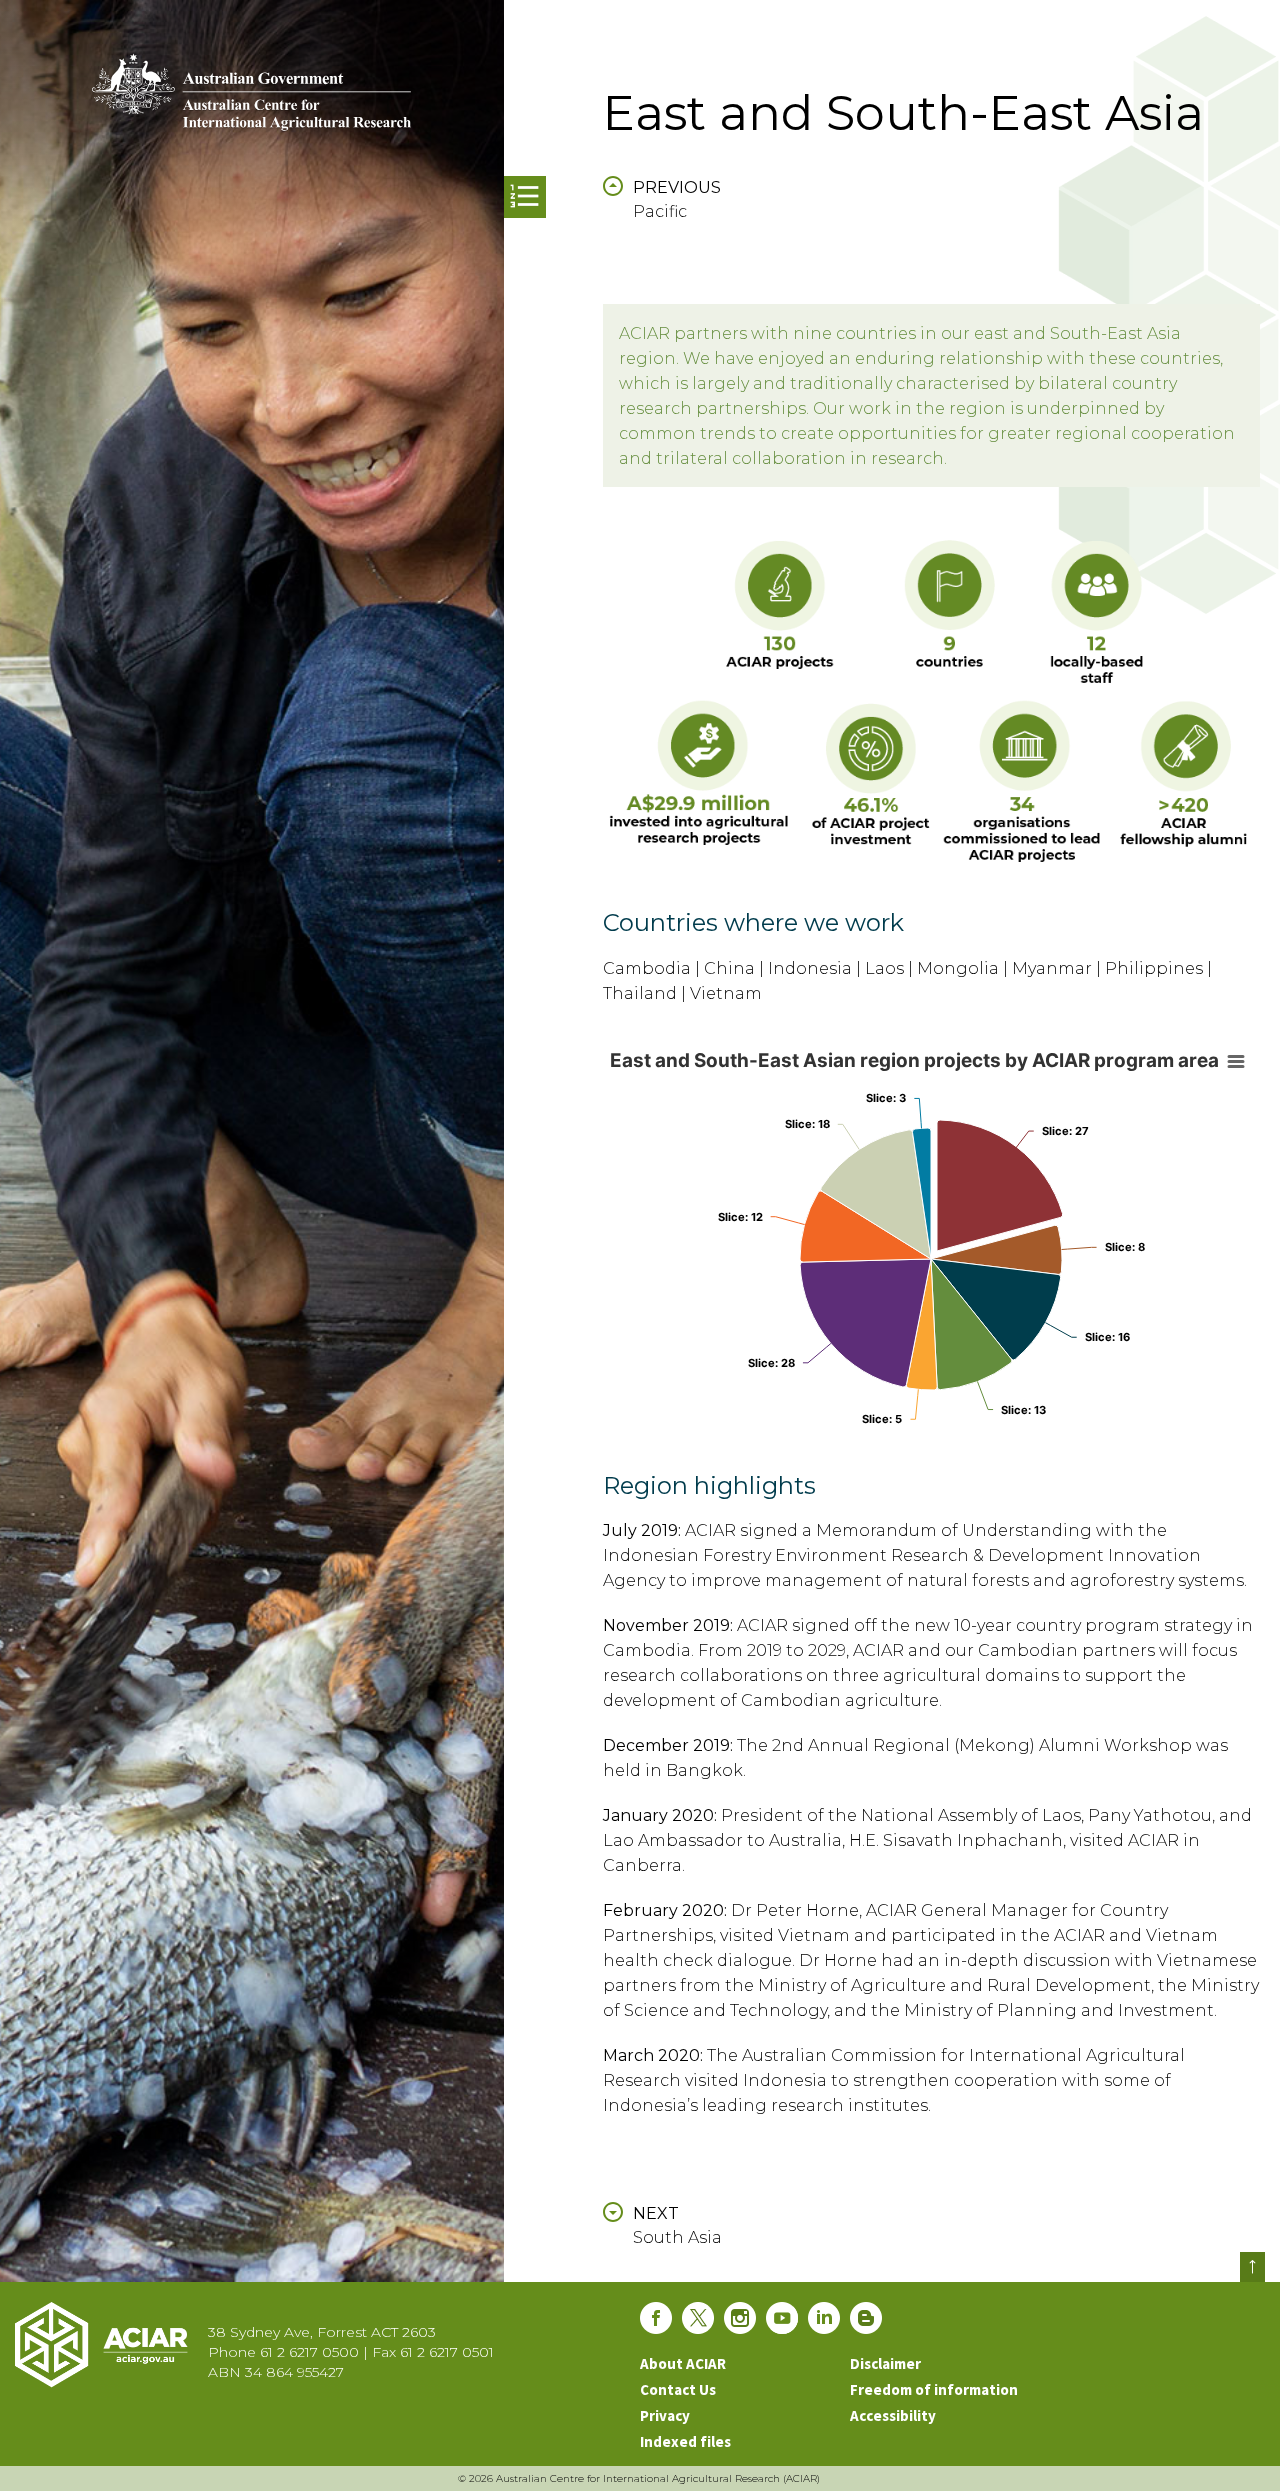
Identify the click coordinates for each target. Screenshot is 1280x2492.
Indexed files (685, 2441)
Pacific (677, 199)
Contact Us (678, 2389)
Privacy (665, 2415)
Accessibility (893, 2415)
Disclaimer (885, 2363)
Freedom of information (934, 2389)
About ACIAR (683, 2363)
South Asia (677, 2225)
